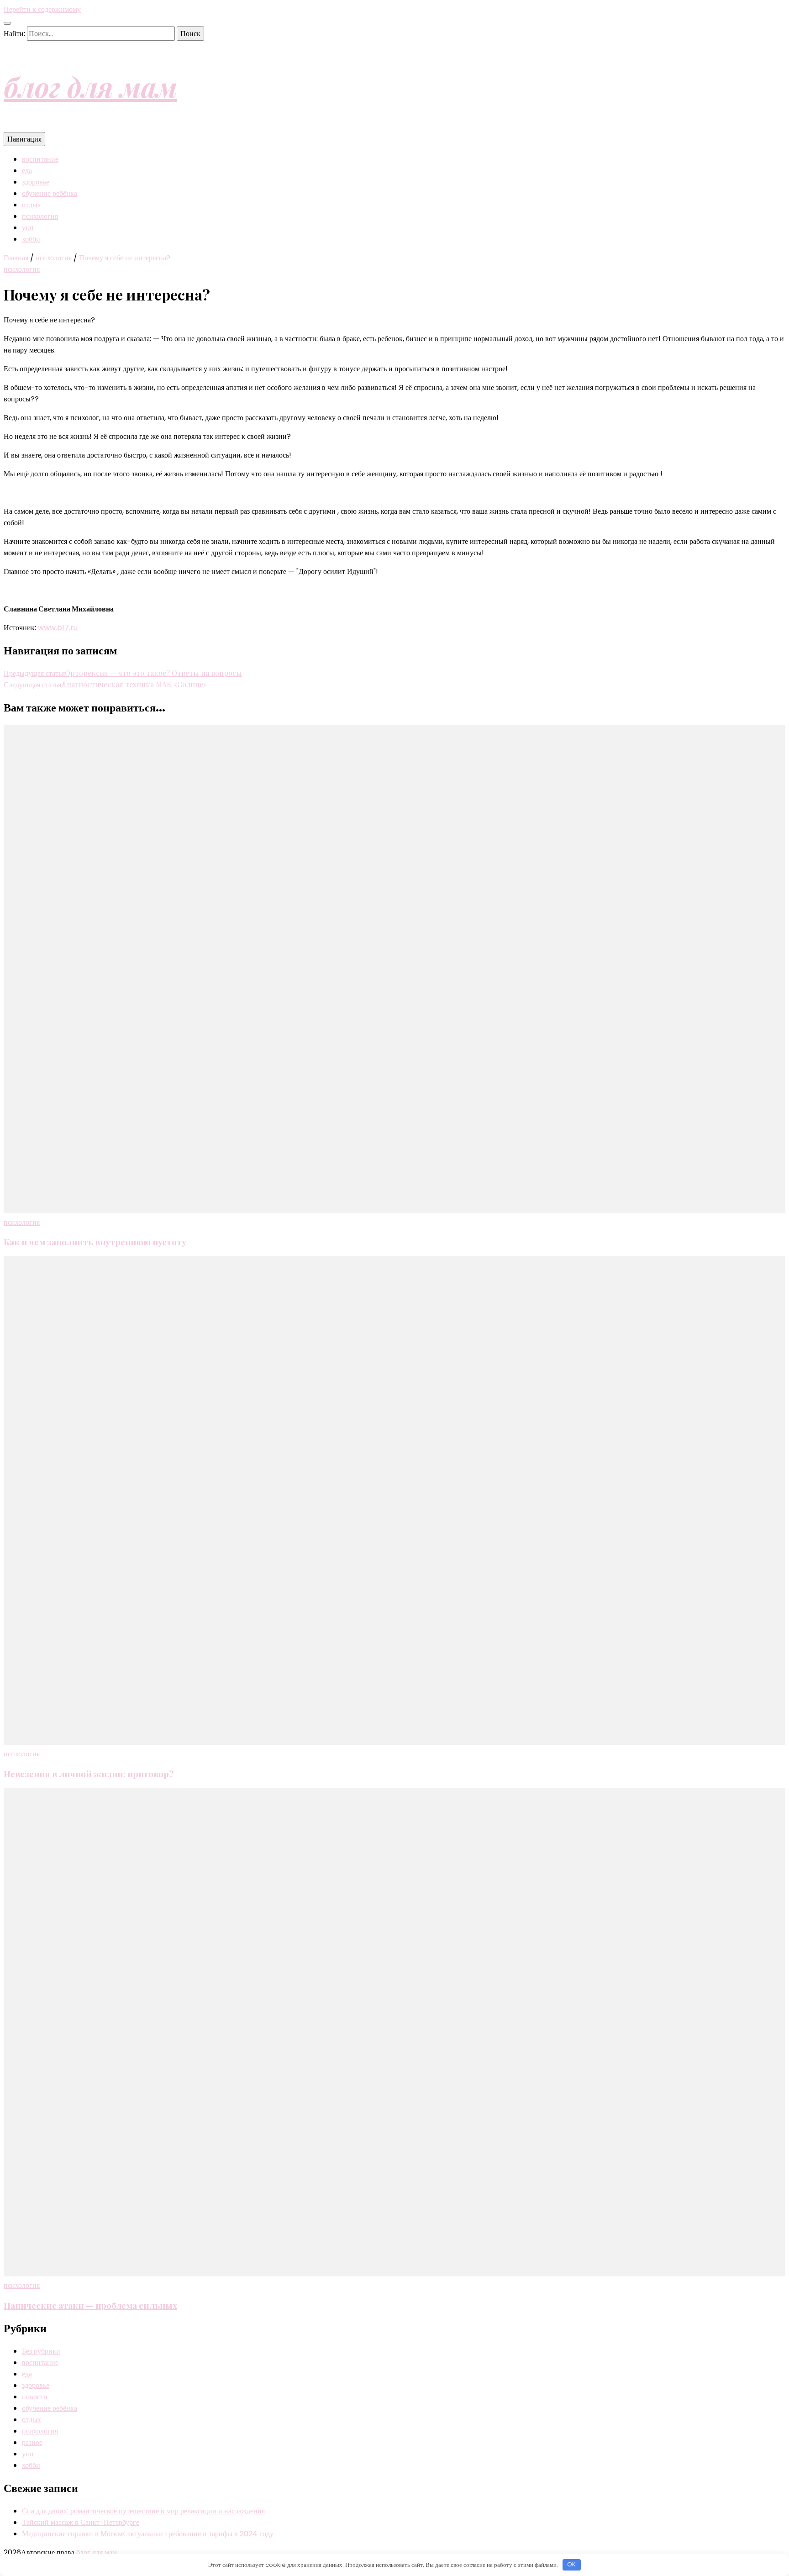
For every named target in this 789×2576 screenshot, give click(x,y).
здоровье (36, 182)
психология (40, 216)
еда (27, 171)
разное (32, 2442)
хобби (31, 239)
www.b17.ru (58, 628)
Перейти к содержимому (42, 9)
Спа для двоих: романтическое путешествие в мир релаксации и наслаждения (143, 2511)
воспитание (40, 159)
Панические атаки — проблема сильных (90, 2305)
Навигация (24, 139)
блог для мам (90, 86)
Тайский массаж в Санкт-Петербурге (81, 2522)
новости (35, 2397)
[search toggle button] (7, 23)
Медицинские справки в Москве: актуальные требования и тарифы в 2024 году (148, 2534)
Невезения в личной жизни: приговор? (89, 1774)
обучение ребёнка (50, 193)
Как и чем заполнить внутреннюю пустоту (95, 1242)
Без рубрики (41, 2351)
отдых (32, 205)
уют (28, 228)
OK (571, 2564)
